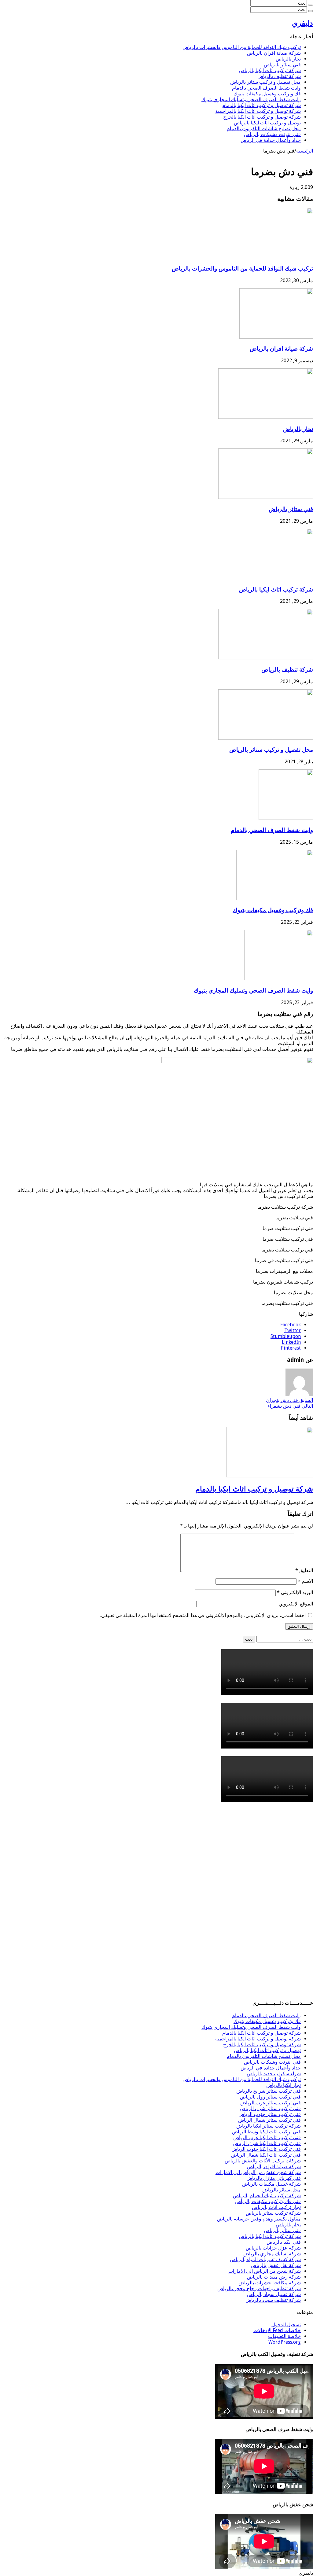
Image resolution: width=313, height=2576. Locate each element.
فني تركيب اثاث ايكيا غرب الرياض (267, 2137)
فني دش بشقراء (290, 1406)
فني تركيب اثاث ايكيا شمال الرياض (266, 2155)
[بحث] (311, 5)
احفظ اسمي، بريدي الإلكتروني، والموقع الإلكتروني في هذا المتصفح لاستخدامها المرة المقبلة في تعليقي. (203, 1615)
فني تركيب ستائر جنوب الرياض (270, 2114)
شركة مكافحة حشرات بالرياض (270, 2283)
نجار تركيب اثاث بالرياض (276, 2207)
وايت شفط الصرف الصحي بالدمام (266, 88)
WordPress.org (285, 2342)
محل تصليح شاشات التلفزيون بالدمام (264, 129)
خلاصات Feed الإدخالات (277, 2330)
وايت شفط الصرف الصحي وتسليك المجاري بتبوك (251, 100)
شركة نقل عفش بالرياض (276, 2265)
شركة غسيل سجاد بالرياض (274, 2294)
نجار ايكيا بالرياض (284, 2085)
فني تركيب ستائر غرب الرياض (271, 2103)
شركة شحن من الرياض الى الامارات (265, 2271)
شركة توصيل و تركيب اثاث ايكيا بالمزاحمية (258, 111)
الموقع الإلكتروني (296, 1604)
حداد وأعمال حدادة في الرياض (271, 140)
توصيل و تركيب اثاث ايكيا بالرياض (267, 123)
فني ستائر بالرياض (282, 65)
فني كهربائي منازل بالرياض (274, 2178)
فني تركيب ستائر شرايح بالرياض (269, 2091)
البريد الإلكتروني (295, 1592)
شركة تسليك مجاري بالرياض (272, 2254)
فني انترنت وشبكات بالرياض (272, 134)
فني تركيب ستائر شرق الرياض (270, 2108)
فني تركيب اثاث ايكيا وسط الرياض (266, 2132)
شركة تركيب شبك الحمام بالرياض (267, 2196)
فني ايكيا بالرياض (284, 2242)
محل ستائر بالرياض (282, 2190)
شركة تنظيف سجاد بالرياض (273, 2300)
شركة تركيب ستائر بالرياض (273, 2213)
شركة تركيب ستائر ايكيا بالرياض (269, 2126)
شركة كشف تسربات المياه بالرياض (265, 2259)
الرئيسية (305, 151)
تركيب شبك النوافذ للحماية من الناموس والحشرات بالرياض (242, 47)
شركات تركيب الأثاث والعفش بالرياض (263, 2161)
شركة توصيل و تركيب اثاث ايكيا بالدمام (261, 105)
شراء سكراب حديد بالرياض (274, 2074)
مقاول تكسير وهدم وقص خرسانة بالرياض (259, 2219)
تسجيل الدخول (286, 2325)
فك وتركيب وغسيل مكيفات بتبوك (267, 94)
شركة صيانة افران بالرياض (274, 53)
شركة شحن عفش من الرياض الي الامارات (258, 2172)
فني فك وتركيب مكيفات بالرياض (268, 2201)
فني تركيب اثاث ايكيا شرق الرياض (267, 2143)
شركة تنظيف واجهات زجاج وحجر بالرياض (259, 2289)
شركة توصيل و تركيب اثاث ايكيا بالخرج (262, 117)
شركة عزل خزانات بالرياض (273, 2248)
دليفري (302, 23)
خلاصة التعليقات (284, 2336)
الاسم (305, 1581)
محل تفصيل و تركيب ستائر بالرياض (265, 82)
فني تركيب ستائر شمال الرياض (269, 2120)
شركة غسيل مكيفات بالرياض (271, 2184)
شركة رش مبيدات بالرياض (274, 2277)
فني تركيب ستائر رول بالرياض (270, 2097)
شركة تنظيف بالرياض (279, 76)
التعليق (304, 1570)
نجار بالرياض (288, 59)
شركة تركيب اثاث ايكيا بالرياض (270, 70)
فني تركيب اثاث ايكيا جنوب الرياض (266, 2149)
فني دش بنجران (289, 1400)
